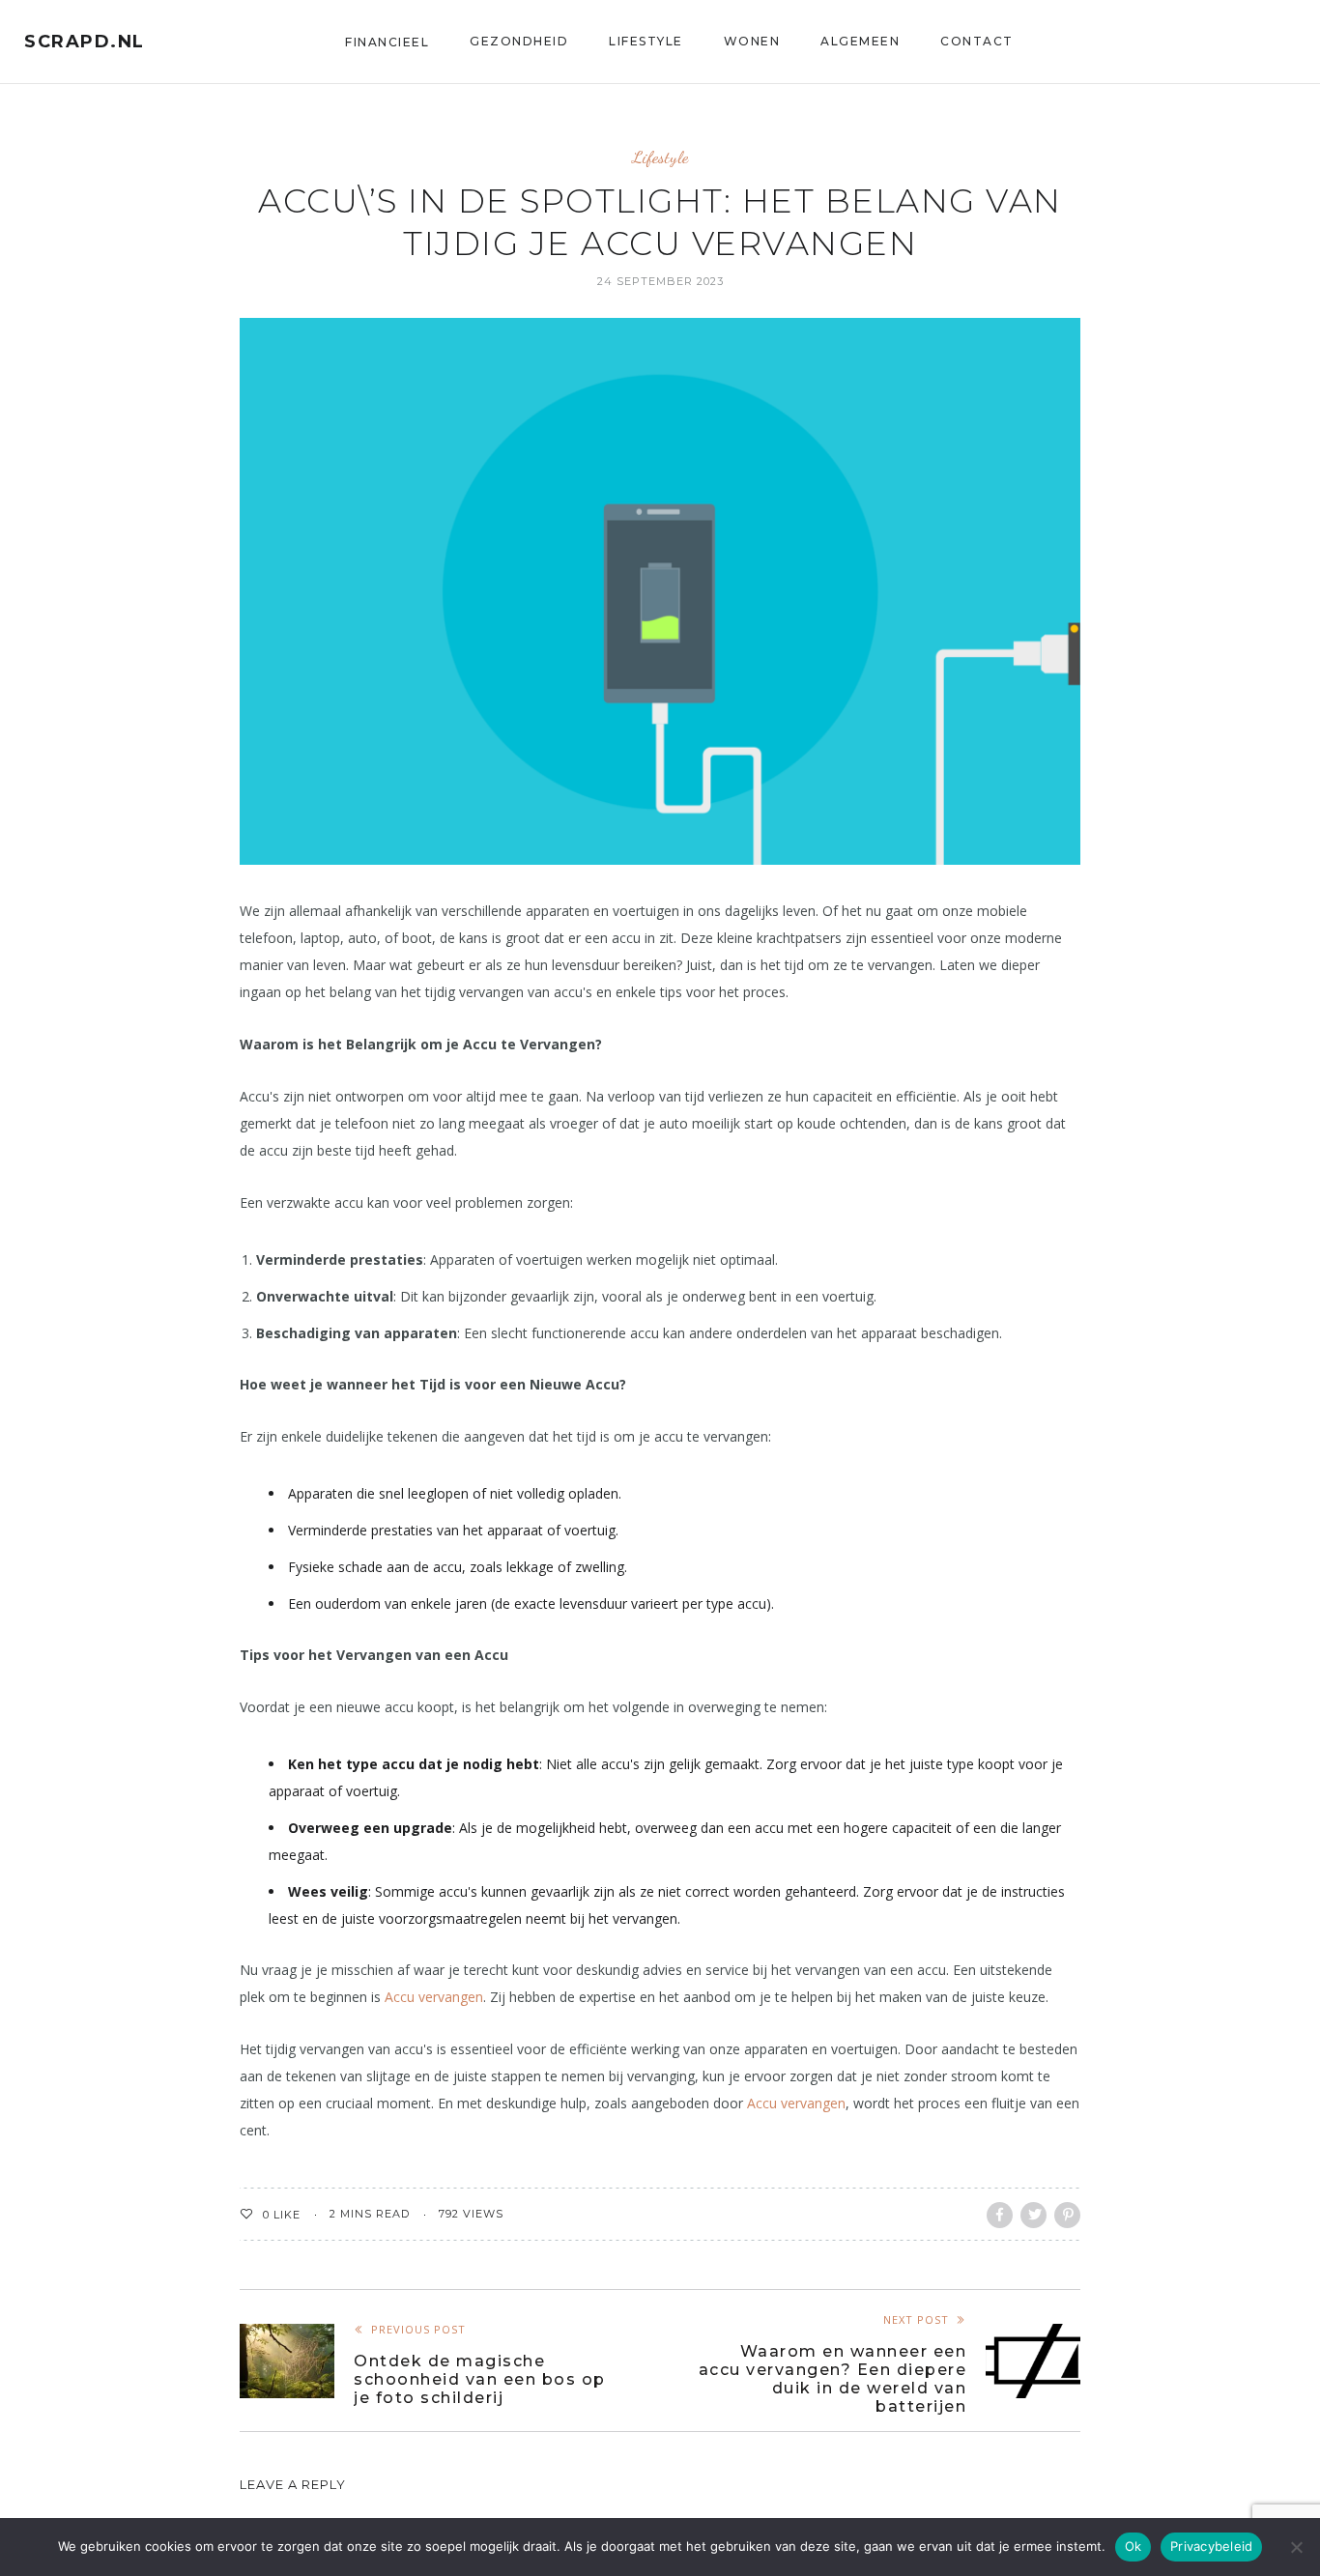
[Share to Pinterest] (1067, 2215)
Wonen (752, 41)
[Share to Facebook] (1000, 2215)
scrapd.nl (85, 42)
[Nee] (1296, 2547)
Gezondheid (519, 41)
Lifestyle (646, 41)
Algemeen (860, 41)
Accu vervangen (434, 1997)
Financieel (387, 42)
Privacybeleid (1211, 2546)
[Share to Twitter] (1033, 2215)
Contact (977, 41)
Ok (1133, 2546)
